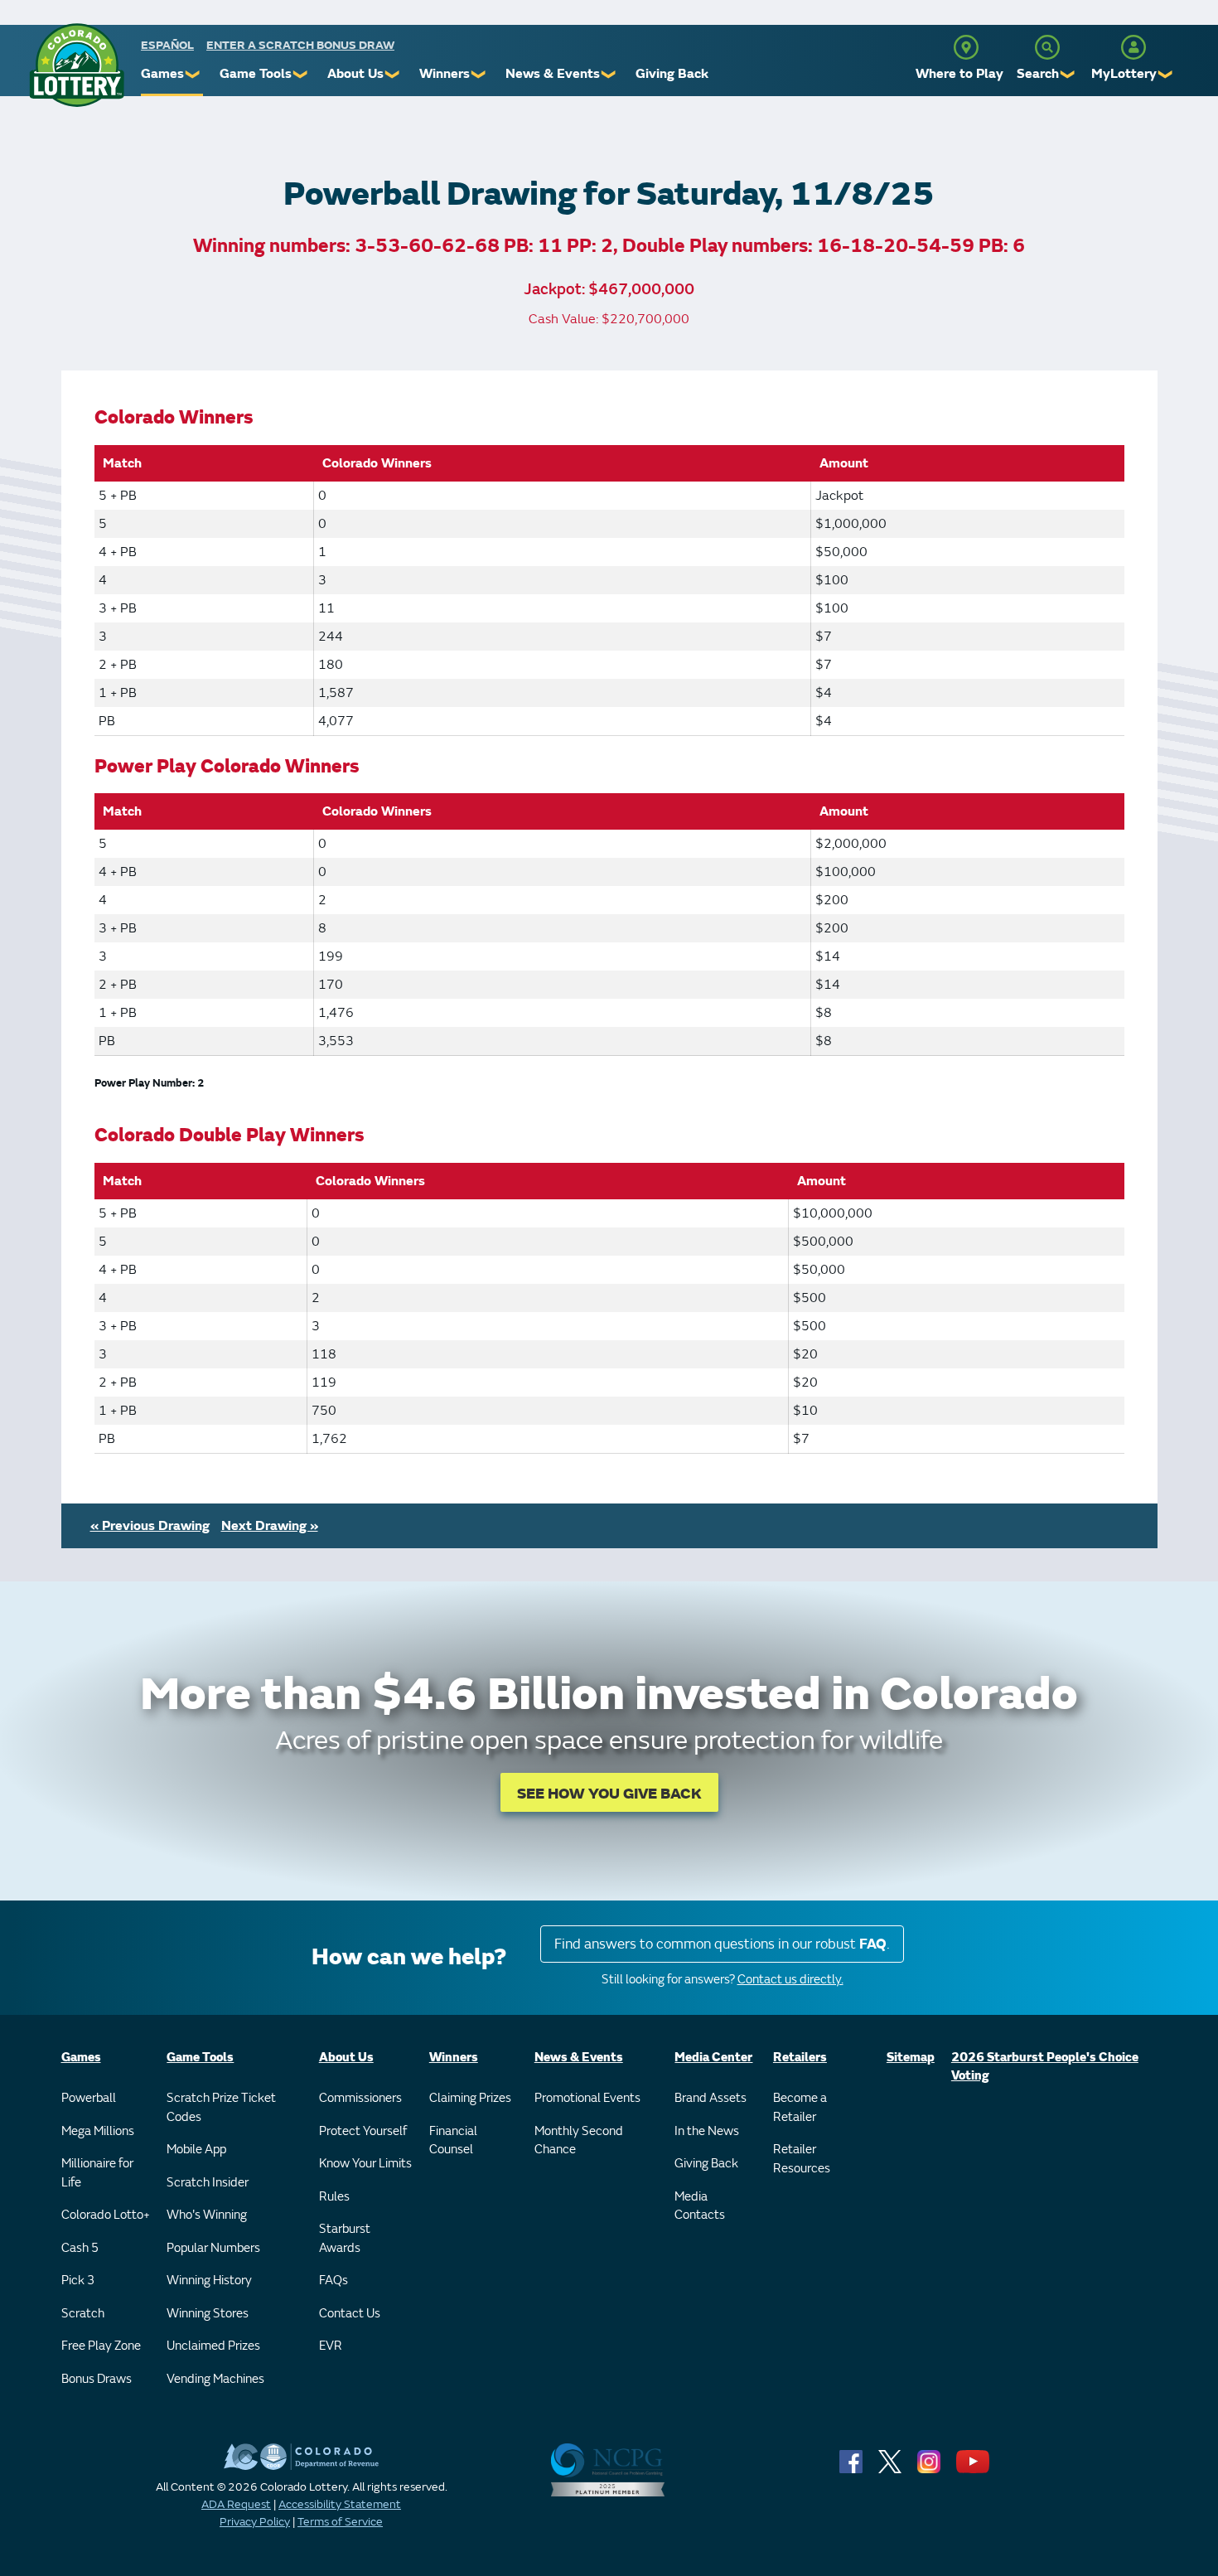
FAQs (333, 2281)
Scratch (83, 2314)
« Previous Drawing (150, 1526)
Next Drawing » (270, 1526)
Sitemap (911, 2058)
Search (1038, 74)
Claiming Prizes (470, 2098)
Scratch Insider (208, 2183)
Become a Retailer (800, 2108)
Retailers (800, 2058)
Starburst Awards (345, 2239)
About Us (355, 74)
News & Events (553, 74)
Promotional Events (587, 2098)
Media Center (713, 2058)
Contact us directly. (790, 1980)
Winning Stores (208, 2314)
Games (162, 74)
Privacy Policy (255, 2522)
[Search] (1047, 47)
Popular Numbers (213, 2248)
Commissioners (360, 2098)
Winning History (209, 2281)
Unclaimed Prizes (213, 2346)
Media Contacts (700, 2206)
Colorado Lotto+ (106, 2215)
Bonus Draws (97, 2379)
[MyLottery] (1133, 47)
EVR (331, 2346)
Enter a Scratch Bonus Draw (300, 45)
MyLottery (1124, 74)
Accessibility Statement (340, 2504)
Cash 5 (80, 2248)
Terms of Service (340, 2522)
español (167, 45)
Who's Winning (207, 2215)
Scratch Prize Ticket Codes (221, 2108)
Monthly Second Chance (579, 2141)
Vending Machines (215, 2379)
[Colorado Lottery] (77, 65)
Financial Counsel (453, 2141)
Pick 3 (78, 2281)
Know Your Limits (365, 2164)
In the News (707, 2131)
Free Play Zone (101, 2346)
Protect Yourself (363, 2131)
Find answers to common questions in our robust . (722, 1944)
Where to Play (959, 74)
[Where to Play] (966, 47)
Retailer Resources (802, 2159)
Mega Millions (98, 2131)
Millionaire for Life (97, 2173)
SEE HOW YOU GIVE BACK (609, 1794)
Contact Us (350, 2314)
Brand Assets (710, 2098)
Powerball (89, 2098)
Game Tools (256, 74)
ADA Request (236, 2504)
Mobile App (196, 2150)
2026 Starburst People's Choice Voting (1045, 2067)
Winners (445, 74)
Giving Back (672, 74)
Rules (334, 2197)
